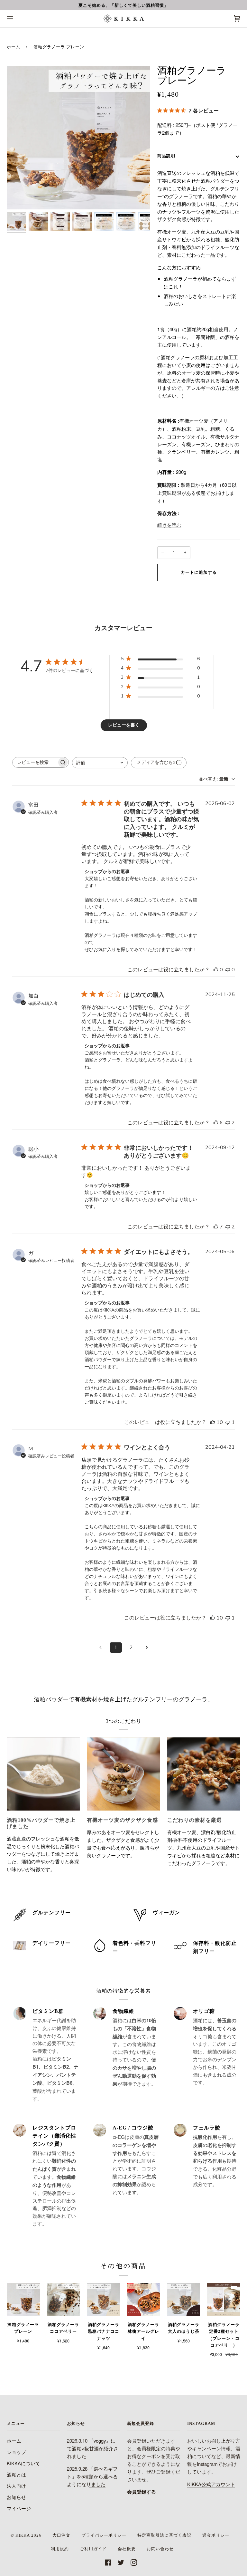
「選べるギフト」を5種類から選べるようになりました (92, 2476)
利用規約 (60, 2549)
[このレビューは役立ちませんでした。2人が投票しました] (228, 1123)
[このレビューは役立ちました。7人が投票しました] (216, 1227)
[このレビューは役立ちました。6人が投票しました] (216, 1123)
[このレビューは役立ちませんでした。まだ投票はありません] (228, 970)
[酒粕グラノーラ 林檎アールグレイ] (144, 2299)
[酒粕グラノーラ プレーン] (23, 2299)
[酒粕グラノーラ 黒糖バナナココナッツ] (103, 2299)
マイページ (19, 2508)
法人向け (16, 2486)
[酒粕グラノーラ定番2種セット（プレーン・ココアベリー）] (224, 2299)
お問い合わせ (160, 2549)
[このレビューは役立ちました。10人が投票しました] (213, 1422)
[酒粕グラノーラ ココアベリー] (64, 2299)
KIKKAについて (23, 2463)
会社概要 (127, 2549)
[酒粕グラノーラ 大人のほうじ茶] (184, 2299)
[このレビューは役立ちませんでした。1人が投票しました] (228, 1422)
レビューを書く (124, 725)
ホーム (14, 47)
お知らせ (16, 2497)
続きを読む (169, 525)
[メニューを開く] (16, 19)
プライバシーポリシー (104, 2535)
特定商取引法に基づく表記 (164, 2535)
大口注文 (61, 2535)
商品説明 (166, 156)
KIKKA (23, 2535)
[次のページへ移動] (147, 1648)
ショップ (16, 2452)
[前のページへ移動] (100, 1648)
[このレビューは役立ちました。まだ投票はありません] (216, 970)
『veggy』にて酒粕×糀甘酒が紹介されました (92, 2448)
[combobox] (100, 763)
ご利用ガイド (93, 2549)
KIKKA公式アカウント (211, 2484)
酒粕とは (16, 2474)
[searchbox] (35, 762)
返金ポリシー (216, 2535)
